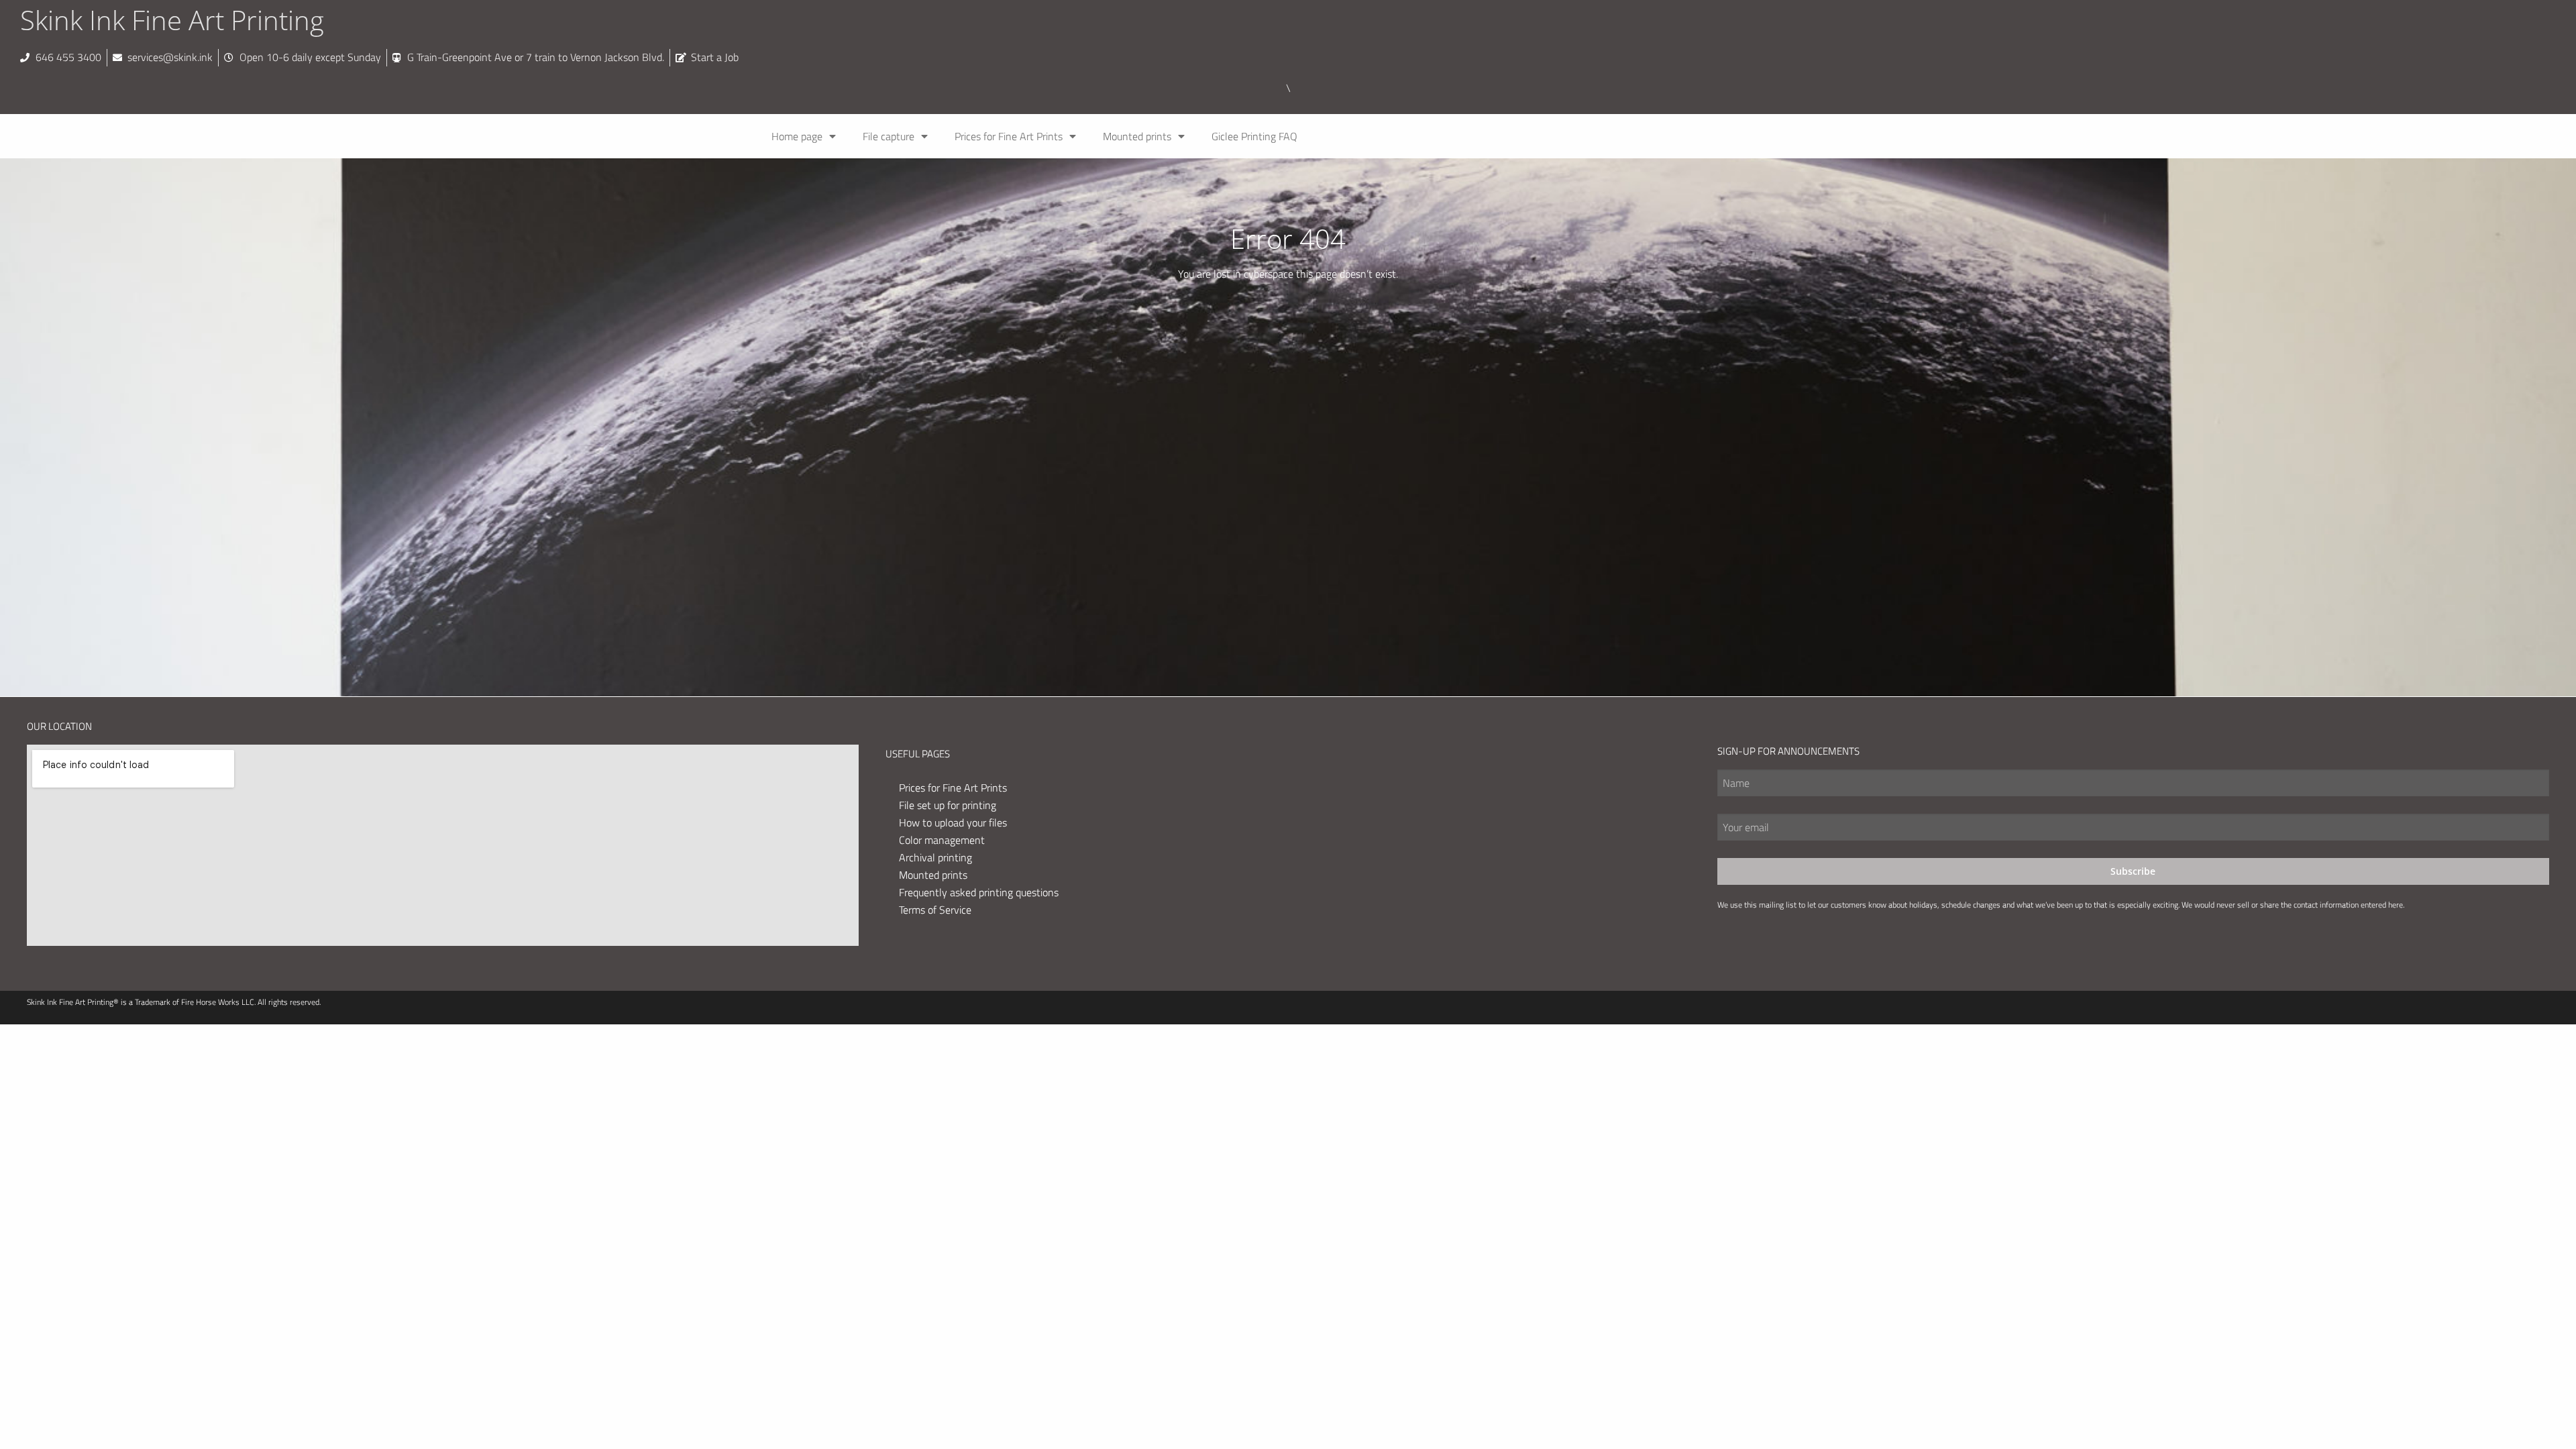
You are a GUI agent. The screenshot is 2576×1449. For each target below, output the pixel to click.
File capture (889, 136)
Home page (797, 136)
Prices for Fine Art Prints (1009, 136)
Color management (942, 840)
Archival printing (935, 857)
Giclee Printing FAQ (1254, 136)
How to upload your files (953, 822)
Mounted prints (1137, 136)
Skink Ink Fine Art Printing (172, 20)
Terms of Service (935, 910)
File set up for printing (948, 805)
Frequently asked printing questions (979, 892)
